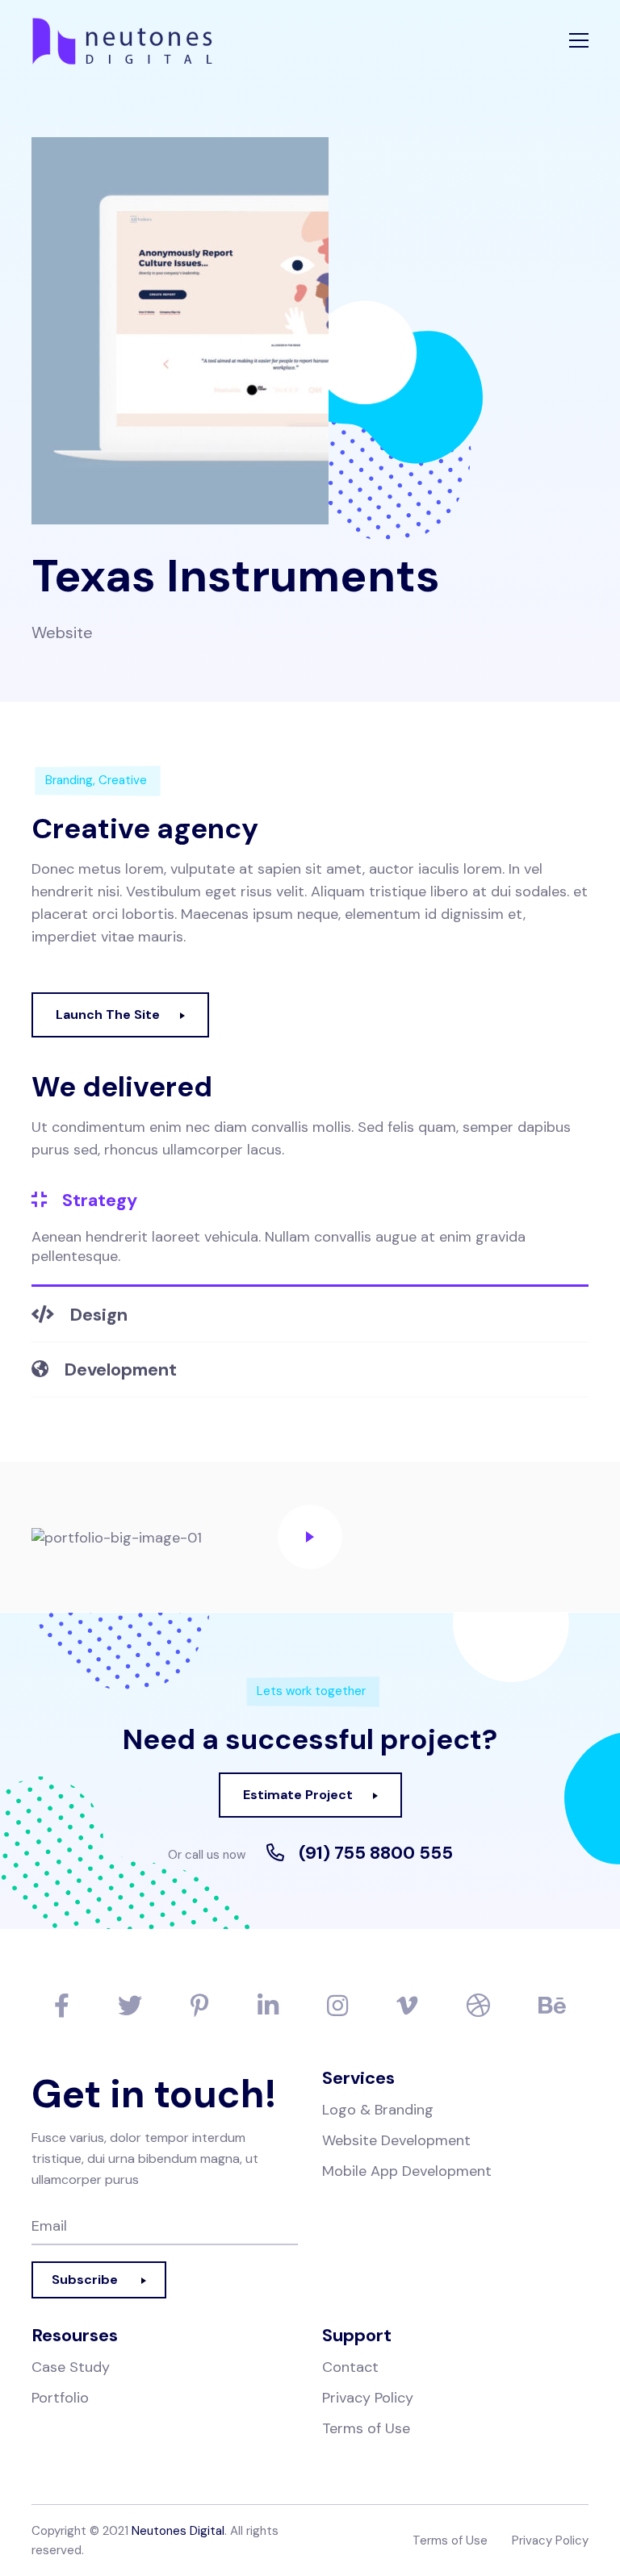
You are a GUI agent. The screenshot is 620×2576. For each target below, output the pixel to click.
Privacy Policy (368, 2398)
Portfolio (60, 2398)
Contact (350, 2367)
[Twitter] (130, 2006)
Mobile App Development (407, 2171)
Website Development (396, 2140)
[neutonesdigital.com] (140, 40)
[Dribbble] (478, 2006)
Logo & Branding (378, 2110)
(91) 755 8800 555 (376, 1853)
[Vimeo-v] (407, 2006)
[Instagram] (337, 2006)
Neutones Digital (178, 2531)
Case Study (71, 2367)
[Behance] (552, 2006)
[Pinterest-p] (200, 2006)
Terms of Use (366, 2428)
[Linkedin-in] (268, 2006)
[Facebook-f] (62, 2006)
